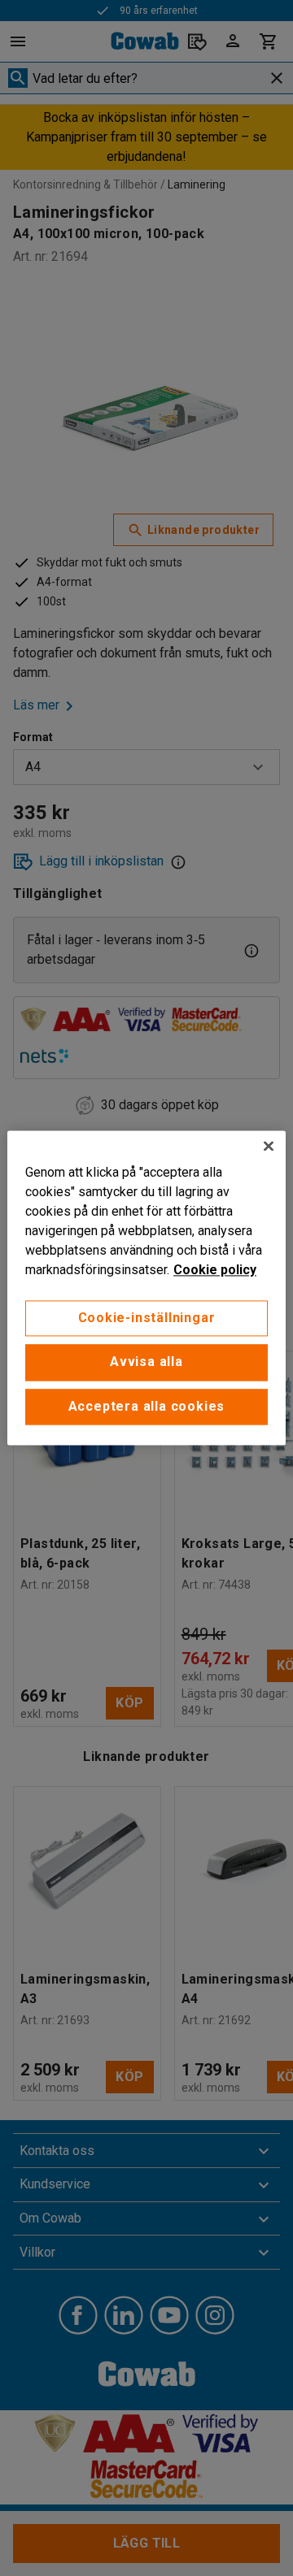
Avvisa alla (146, 1362)
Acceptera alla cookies (147, 1406)
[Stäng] (269, 1146)
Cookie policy (215, 1270)
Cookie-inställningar (147, 1318)
